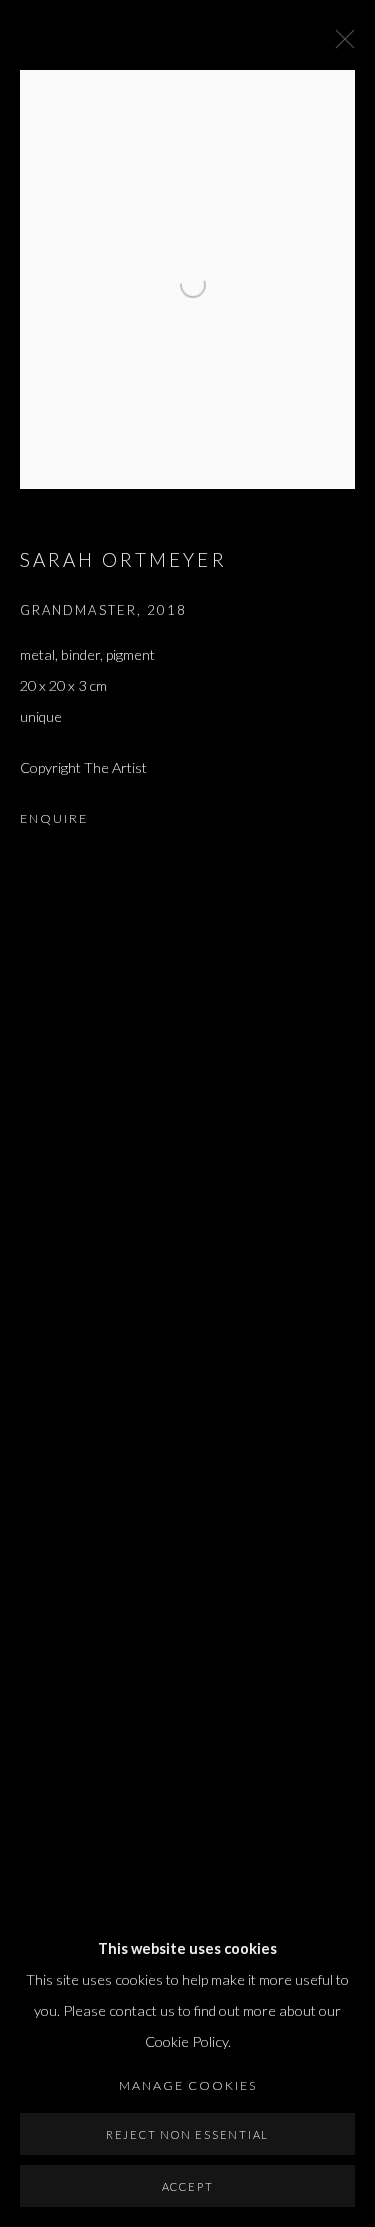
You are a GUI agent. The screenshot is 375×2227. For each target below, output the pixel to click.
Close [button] (340, 45)
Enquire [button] (54, 818)
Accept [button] (188, 2186)
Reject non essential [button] (187, 2134)
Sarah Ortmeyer (123, 559)
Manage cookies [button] (188, 2085)
